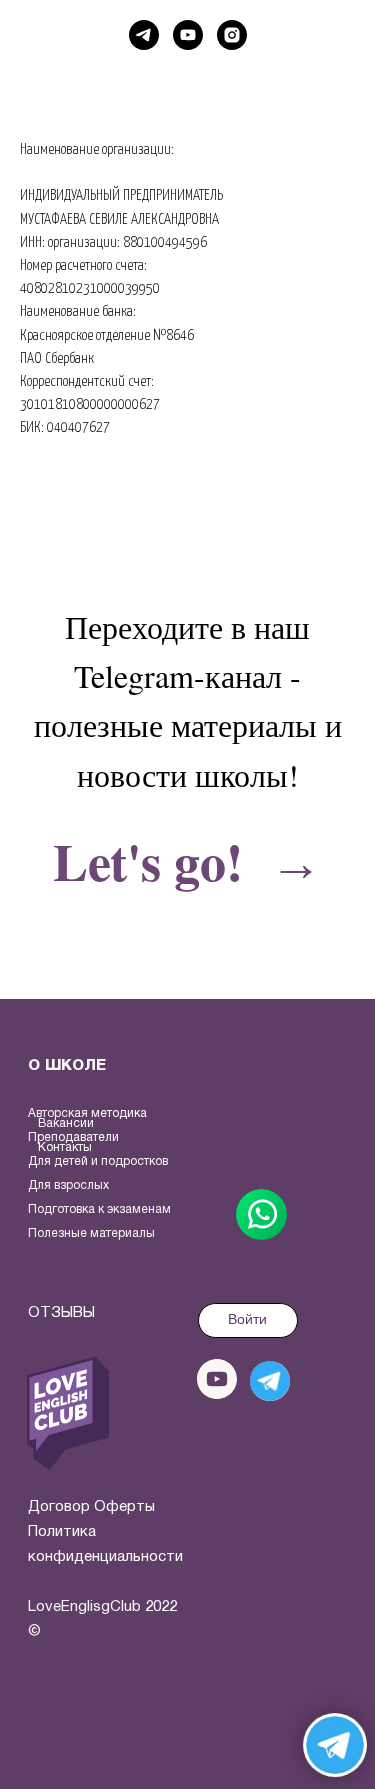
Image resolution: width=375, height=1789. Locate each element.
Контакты (65, 1147)
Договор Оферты (91, 1507)
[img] (68, 1413)
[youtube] (188, 35)
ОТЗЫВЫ (61, 1313)
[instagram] (232, 35)
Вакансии (66, 1123)
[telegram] (144, 35)
